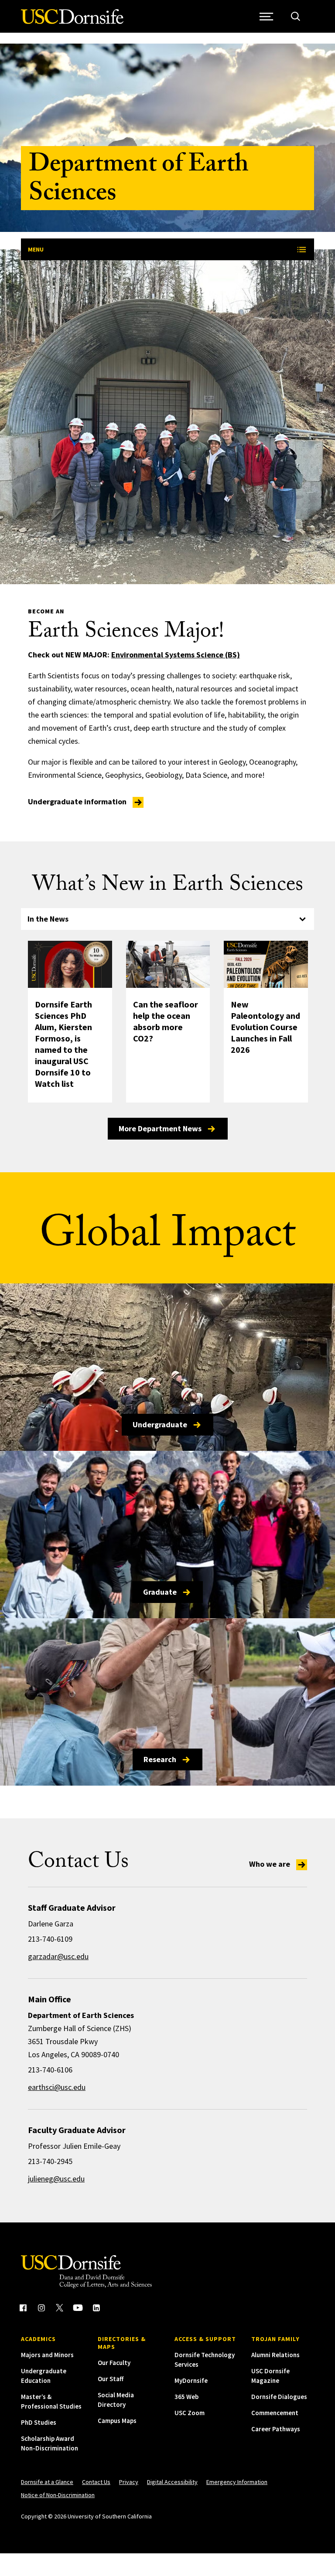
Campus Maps (117, 2421)
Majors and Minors (47, 2355)
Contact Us (96, 2482)
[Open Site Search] (296, 16)
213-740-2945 (50, 2161)
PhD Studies (39, 2422)
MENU (36, 249)
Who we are (270, 1864)
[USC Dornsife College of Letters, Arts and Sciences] (72, 22)
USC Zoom (190, 2413)
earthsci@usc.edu (57, 2087)
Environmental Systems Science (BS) (176, 655)
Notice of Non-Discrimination (58, 2495)
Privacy (129, 2482)
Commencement (275, 2413)
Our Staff (111, 2379)
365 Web (186, 2397)
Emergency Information (237, 2482)
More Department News (160, 1128)
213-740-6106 (50, 2070)
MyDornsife (191, 2380)
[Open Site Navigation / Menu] (266, 16)
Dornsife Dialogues (279, 2397)
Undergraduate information (78, 801)
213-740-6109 (50, 1939)
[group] (168, 1040)
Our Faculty (114, 2363)
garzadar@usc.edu (58, 1956)
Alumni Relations (275, 2355)
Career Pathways (276, 2429)
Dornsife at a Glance (47, 2482)
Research (160, 1759)
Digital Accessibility (172, 2482)
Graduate (160, 1592)
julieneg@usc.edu (56, 2179)
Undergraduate (160, 1424)
